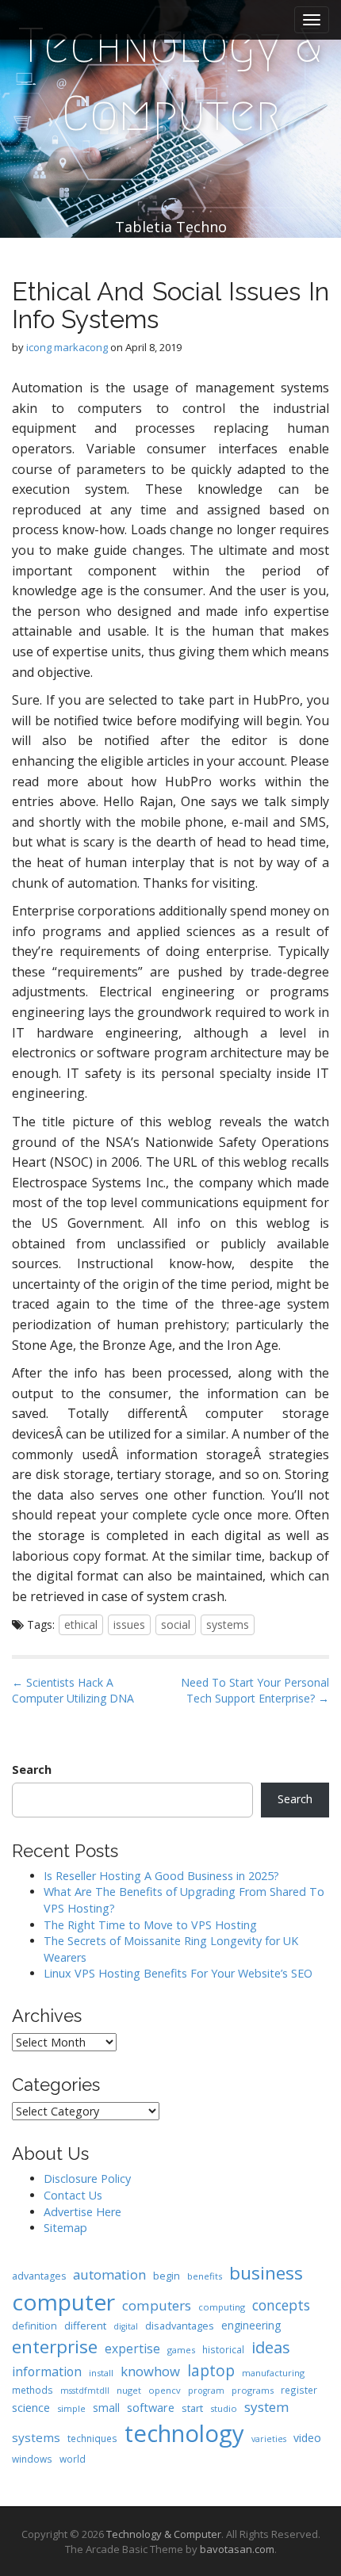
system (267, 2407)
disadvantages (180, 2326)
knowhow (150, 2371)
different (85, 2326)
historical (223, 2349)
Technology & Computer (170, 80)
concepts (281, 2305)
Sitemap (65, 2228)
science (31, 2407)
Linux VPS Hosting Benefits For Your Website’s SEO (178, 1973)
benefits (205, 2276)
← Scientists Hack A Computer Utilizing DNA (73, 1690)
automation (109, 2274)
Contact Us (73, 2195)
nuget (129, 2390)
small (106, 2408)
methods (33, 2390)
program (206, 2391)
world (73, 2459)
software (151, 2407)
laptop (211, 2370)
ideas (271, 2347)
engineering (251, 2325)
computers (157, 2305)
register (299, 2390)
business (266, 2273)
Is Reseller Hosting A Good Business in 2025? (161, 1876)
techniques (92, 2438)
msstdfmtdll (85, 2391)
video (307, 2438)
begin (167, 2276)
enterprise (55, 2347)
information (47, 2372)
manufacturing (273, 2373)
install (101, 2373)
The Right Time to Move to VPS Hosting (150, 1925)
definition (34, 2326)
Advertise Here (82, 2212)
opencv (165, 2390)
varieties (269, 2439)
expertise (132, 2349)
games (181, 2350)
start (192, 2408)
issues (129, 1624)
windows (32, 2459)
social (176, 1624)
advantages (39, 2276)
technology (184, 2433)
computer (63, 2302)
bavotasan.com (237, 2549)
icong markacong (67, 347)
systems (228, 1624)
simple (71, 2408)
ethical (81, 1624)
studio (224, 2408)
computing (222, 2307)
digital (126, 2326)
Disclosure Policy (87, 2179)
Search (32, 1770)
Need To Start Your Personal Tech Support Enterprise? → (255, 1690)
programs (253, 2390)
